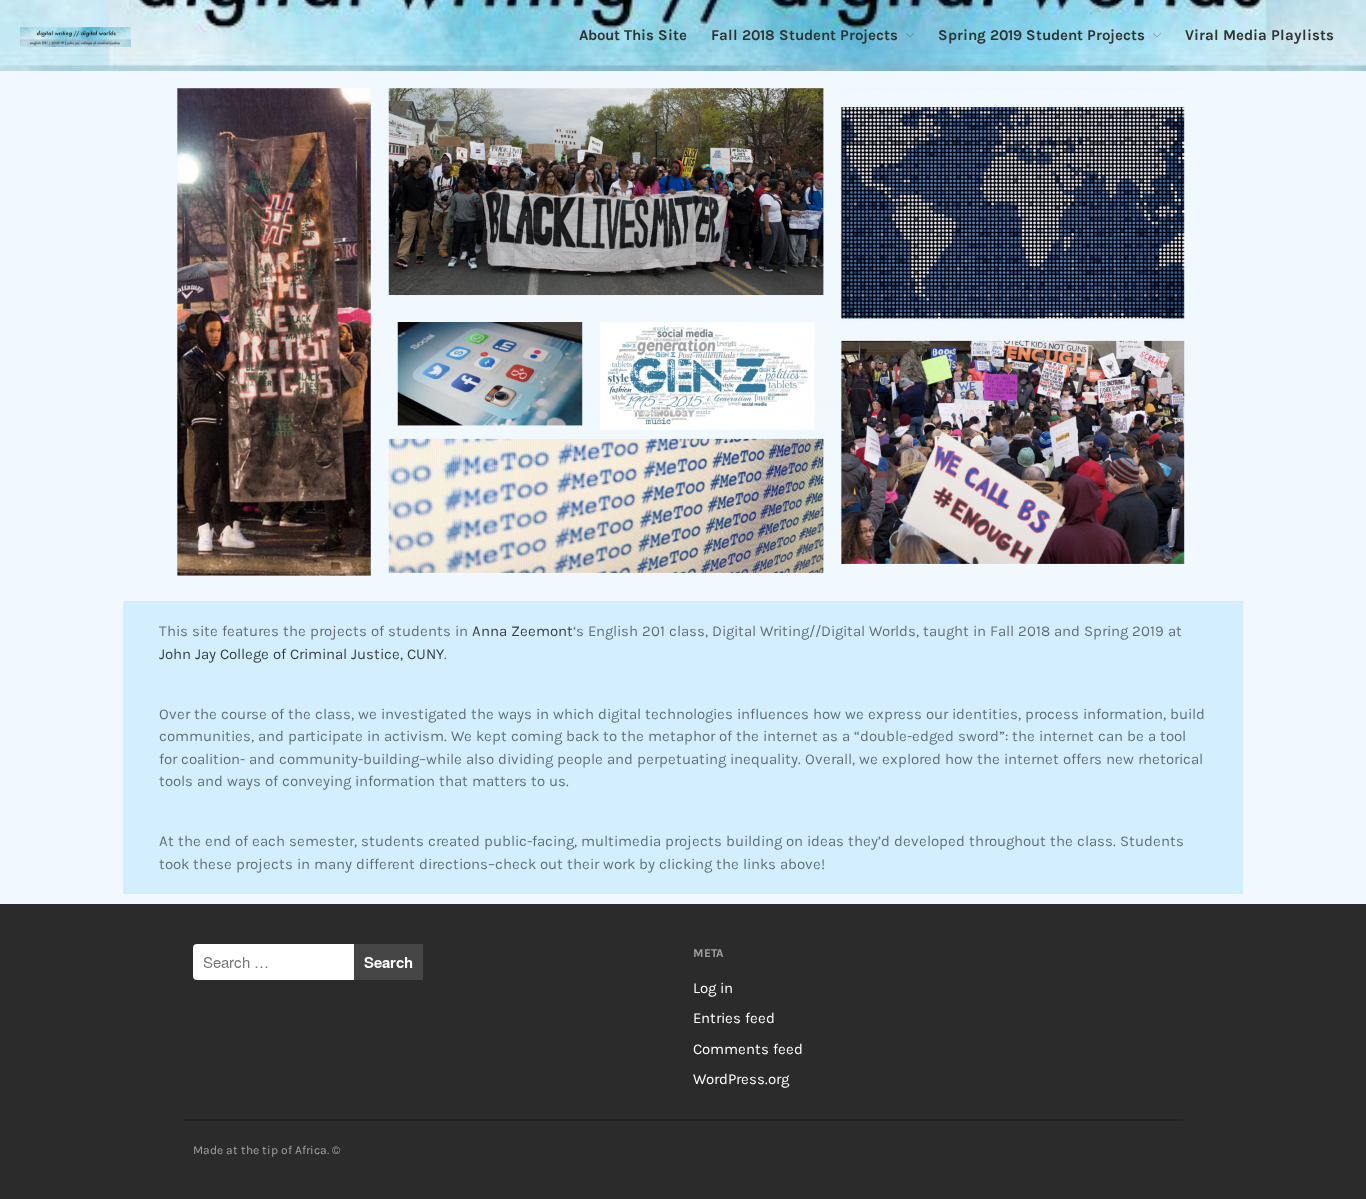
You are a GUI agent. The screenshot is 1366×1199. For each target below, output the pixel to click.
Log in (713, 988)
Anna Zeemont (522, 631)
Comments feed (748, 1049)
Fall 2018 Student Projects (804, 35)
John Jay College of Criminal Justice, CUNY (301, 654)
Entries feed (734, 1018)
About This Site (633, 35)
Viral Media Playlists (1259, 35)
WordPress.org (741, 1079)
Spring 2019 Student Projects (1041, 35)
